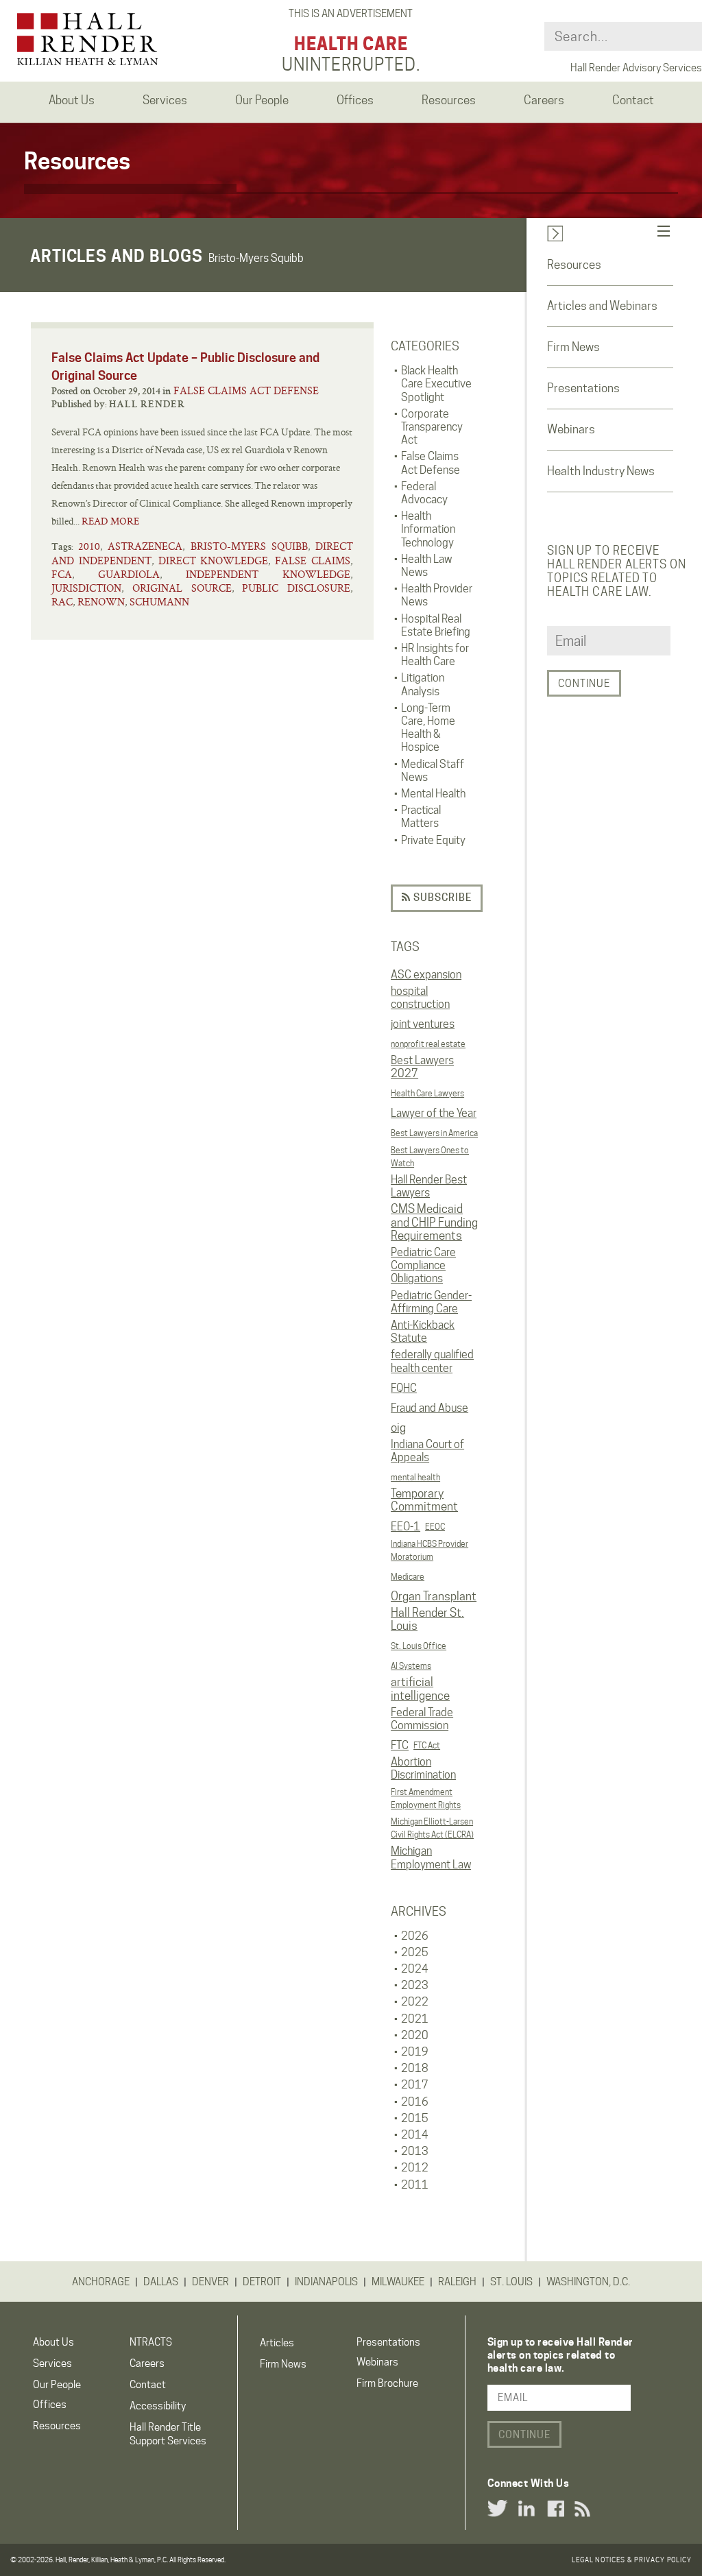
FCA (62, 574)
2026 (415, 1936)
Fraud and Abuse (429, 1408)
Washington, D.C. (588, 2282)
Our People (57, 2385)
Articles (277, 2343)
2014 (415, 2135)
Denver (210, 2282)
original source (182, 588)
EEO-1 (406, 1527)
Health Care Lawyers (427, 1093)
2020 (415, 2035)
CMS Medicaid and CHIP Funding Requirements (434, 1222)
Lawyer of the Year (434, 1113)
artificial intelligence (420, 1689)
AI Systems (411, 1666)
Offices (50, 2405)
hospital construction (420, 998)
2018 (415, 2068)
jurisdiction (86, 588)
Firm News (573, 347)
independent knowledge (268, 574)
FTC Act (427, 1745)
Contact (148, 2385)
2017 (415, 2085)
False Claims (313, 561)
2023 (415, 1985)
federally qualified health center (432, 1361)
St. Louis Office (419, 1646)
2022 (415, 2002)
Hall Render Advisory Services (636, 68)
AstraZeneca (145, 546)
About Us (53, 2342)
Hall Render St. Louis (427, 1620)
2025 (415, 1952)
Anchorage (101, 2282)
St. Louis (511, 2282)
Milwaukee (398, 2282)
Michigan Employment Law (431, 1857)
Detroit (262, 2282)
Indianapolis (326, 2282)
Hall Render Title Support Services (168, 2434)
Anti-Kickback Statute (423, 1332)
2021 (415, 2019)
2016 (415, 2102)
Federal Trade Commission (422, 1719)
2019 (415, 2052)
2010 (89, 546)
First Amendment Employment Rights (426, 1798)
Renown (101, 602)
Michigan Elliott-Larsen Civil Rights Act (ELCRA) (432, 1828)
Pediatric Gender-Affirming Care (431, 1302)
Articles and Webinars (602, 306)
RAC (62, 602)
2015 (415, 2118)
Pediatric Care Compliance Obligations (423, 1265)
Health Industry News (601, 471)
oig (398, 1428)
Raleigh (457, 2282)
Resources (574, 265)
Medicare (408, 1577)
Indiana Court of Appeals (427, 1451)
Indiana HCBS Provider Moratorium (429, 1550)
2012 (415, 2168)
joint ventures (423, 1024)
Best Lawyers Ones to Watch (430, 1157)
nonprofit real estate (428, 1044)
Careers (147, 2363)
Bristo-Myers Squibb (249, 546)
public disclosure (296, 588)
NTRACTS (151, 2342)
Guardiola (129, 574)
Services (52, 2363)
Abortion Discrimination (423, 1768)
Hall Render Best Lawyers (429, 1186)
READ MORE (110, 521)
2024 (415, 1969)
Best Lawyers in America (434, 1133)
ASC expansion (426, 975)
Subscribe (441, 898)
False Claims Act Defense (246, 390)
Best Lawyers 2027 (422, 1067)
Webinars (571, 429)
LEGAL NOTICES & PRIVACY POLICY (632, 2560)
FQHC (404, 1388)
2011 (415, 2185)
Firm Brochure (387, 2383)
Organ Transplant (434, 1596)
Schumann (159, 602)
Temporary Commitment (424, 1500)
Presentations (583, 388)
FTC (400, 1745)
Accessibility (158, 2406)
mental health (415, 1477)
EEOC (435, 1527)
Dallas (161, 2282)
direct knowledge (214, 561)
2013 (415, 2151)
